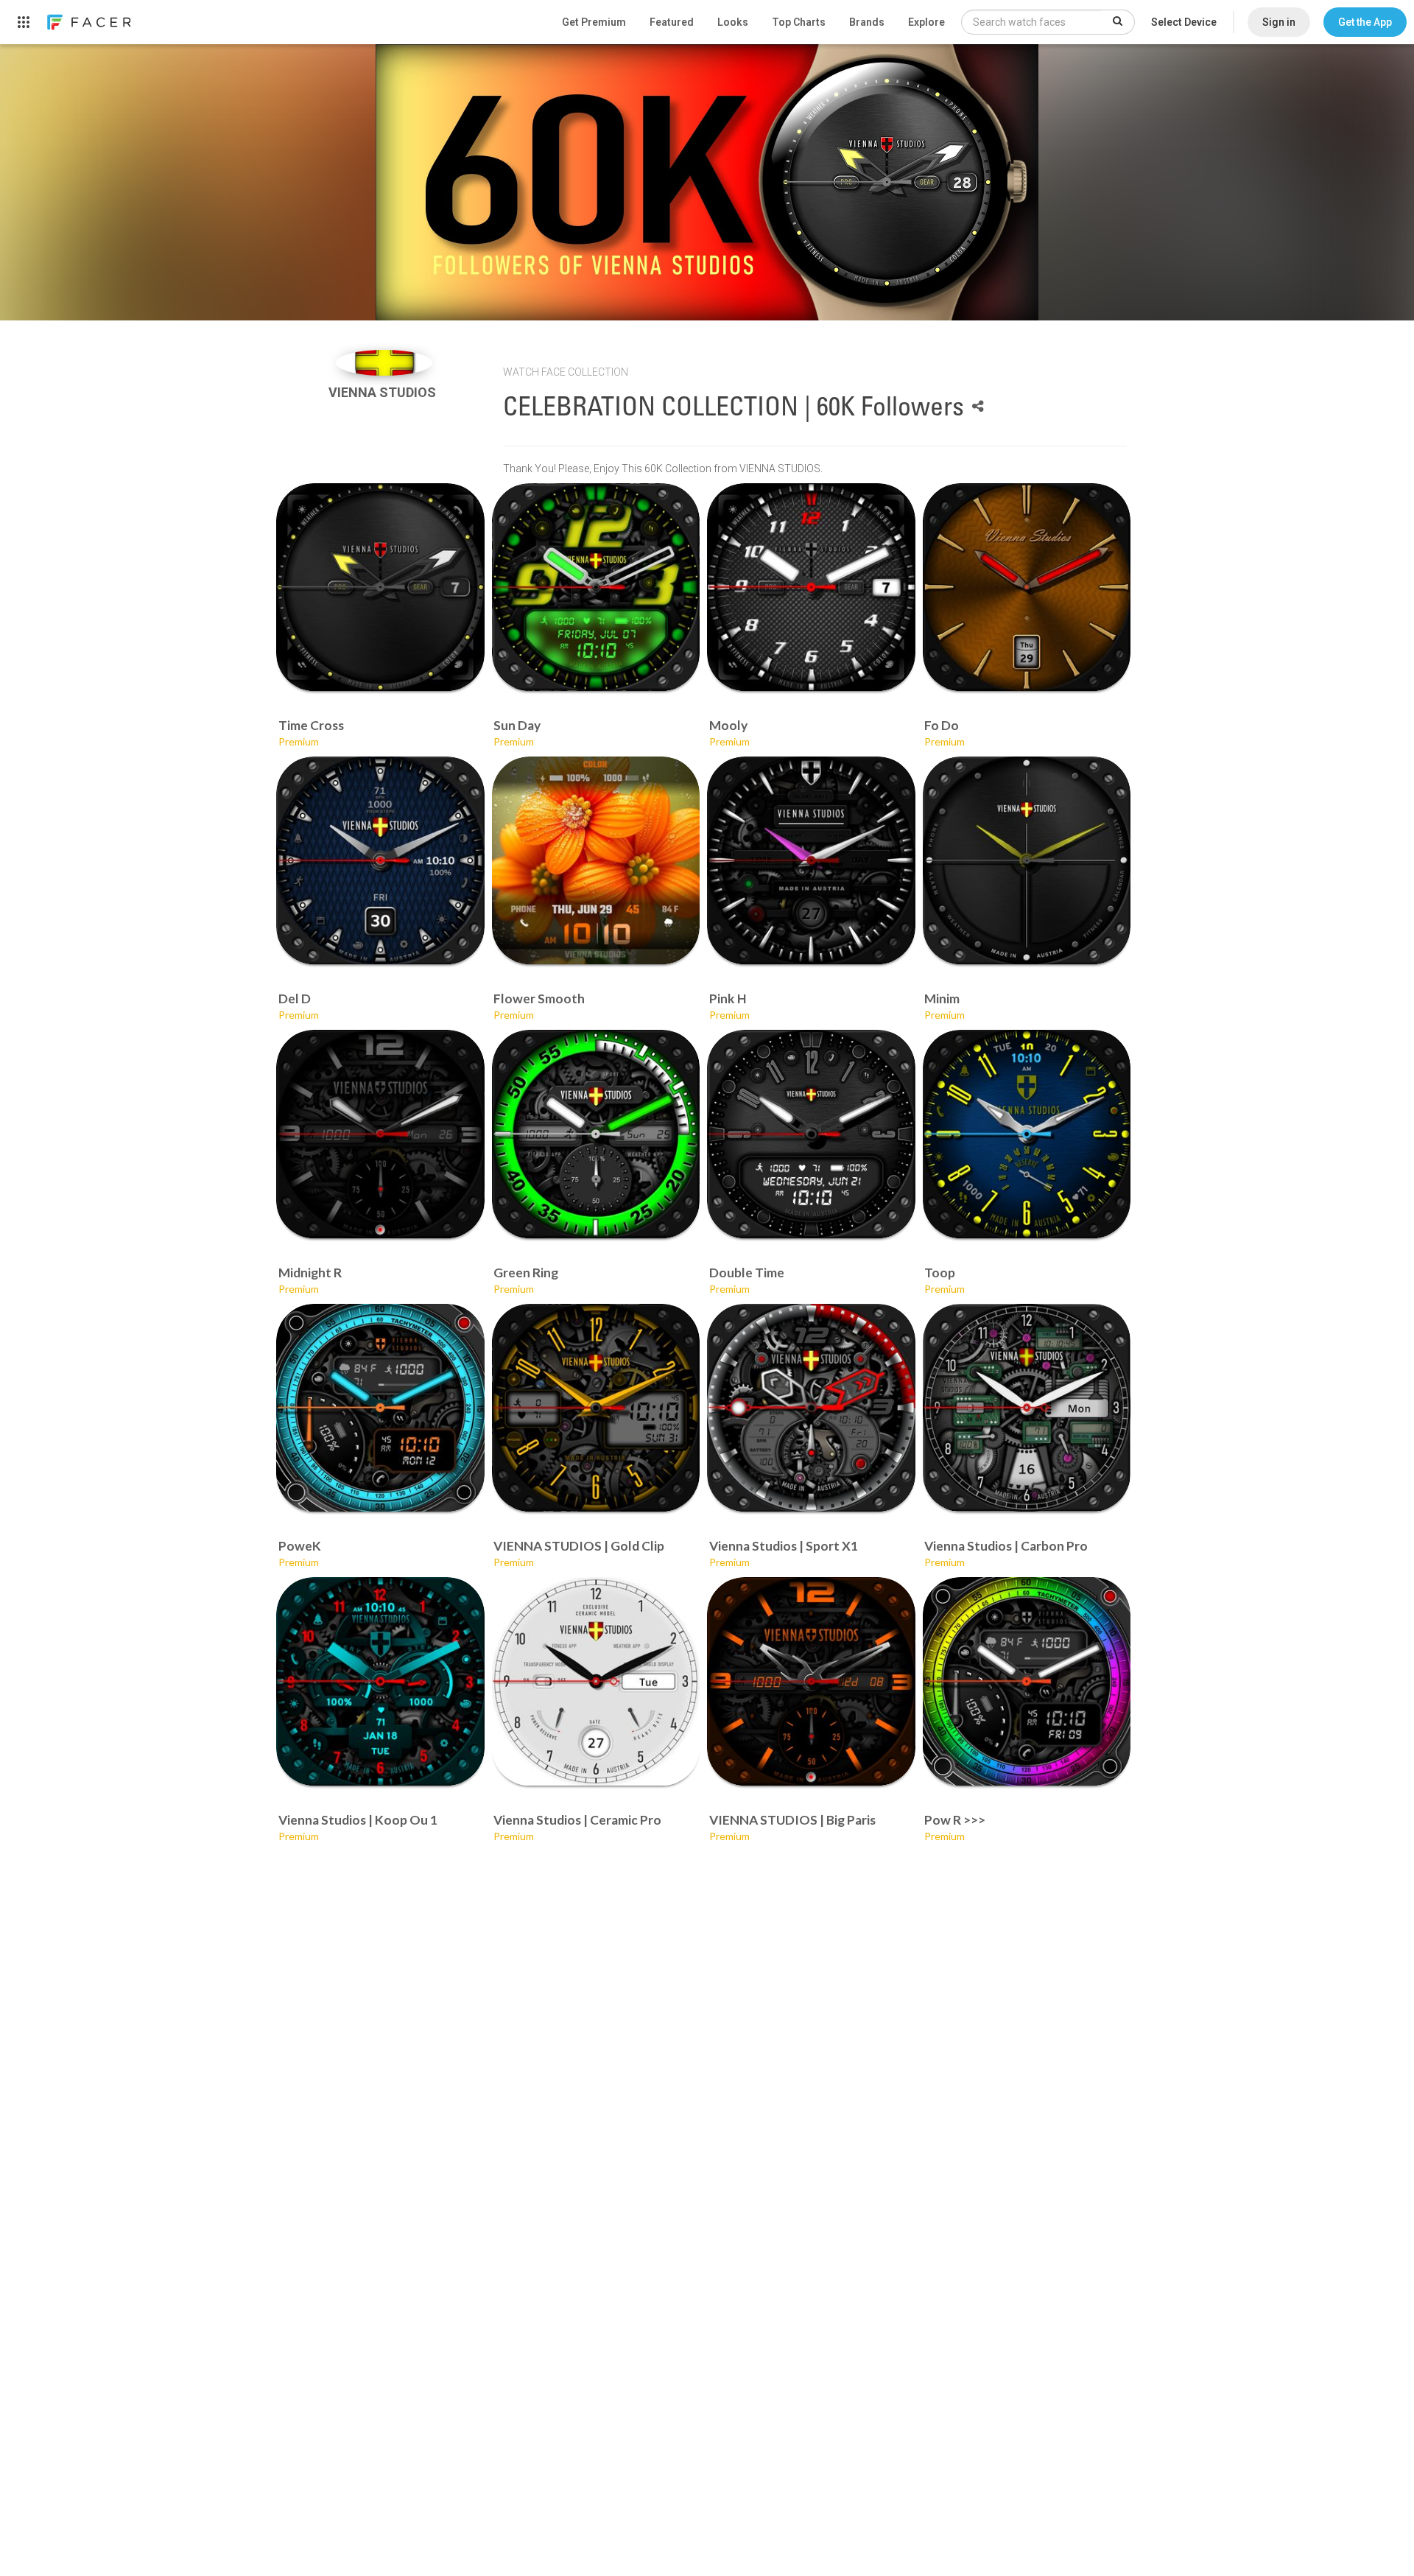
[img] (384, 363)
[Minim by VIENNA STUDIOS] (1027, 861)
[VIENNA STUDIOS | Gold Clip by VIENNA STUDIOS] (596, 1408)
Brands (867, 22)
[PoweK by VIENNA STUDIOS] (380, 1408)
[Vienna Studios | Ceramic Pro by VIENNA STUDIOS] (596, 1681)
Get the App (1365, 22)
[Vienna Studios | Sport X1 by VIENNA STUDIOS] (811, 1408)
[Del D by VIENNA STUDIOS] (380, 861)
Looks (733, 22)
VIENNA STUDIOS (384, 392)
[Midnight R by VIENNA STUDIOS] (380, 1134)
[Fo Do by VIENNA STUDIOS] (1027, 587)
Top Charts (799, 22)
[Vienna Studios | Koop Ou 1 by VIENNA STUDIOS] (380, 1681)
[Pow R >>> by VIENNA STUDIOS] (1027, 1681)
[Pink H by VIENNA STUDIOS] (811, 861)
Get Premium (594, 22)
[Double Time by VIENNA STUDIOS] (811, 1134)
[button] (1365, 22)
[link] (88, 22)
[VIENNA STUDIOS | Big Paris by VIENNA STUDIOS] (811, 1681)
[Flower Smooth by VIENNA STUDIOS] (596, 861)
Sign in (1279, 22)
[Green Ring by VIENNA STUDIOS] (596, 1134)
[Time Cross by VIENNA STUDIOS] (380, 587)
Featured (672, 22)
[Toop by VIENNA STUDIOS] (1027, 1134)
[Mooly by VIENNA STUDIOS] (811, 587)
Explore (926, 22)
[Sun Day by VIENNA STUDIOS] (596, 587)
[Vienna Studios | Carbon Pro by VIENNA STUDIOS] (1027, 1408)
